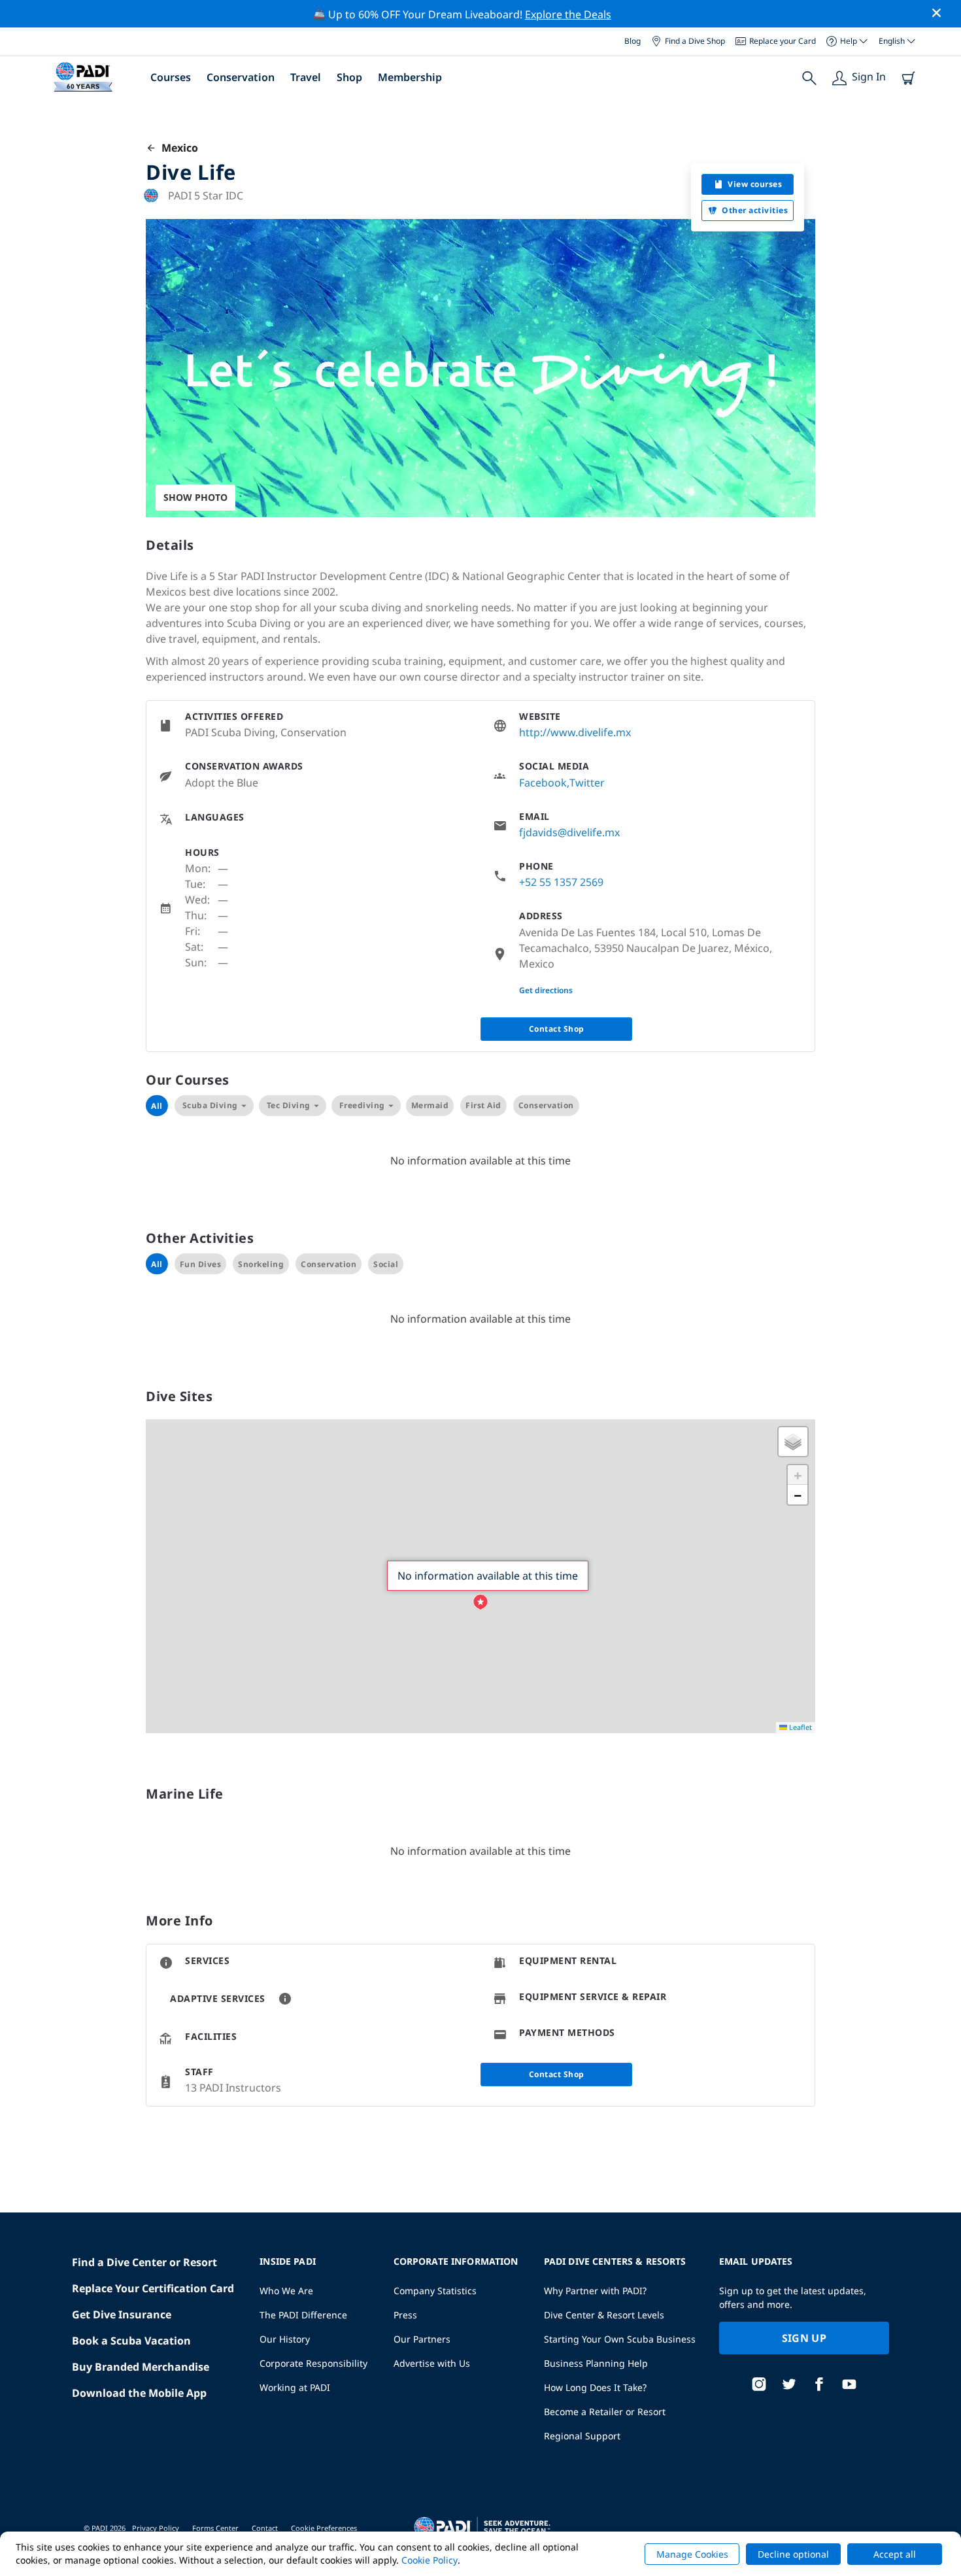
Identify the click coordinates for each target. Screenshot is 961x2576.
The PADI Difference (303, 2315)
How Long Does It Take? (595, 2387)
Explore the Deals (568, 14)
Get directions (546, 990)
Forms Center (215, 2528)
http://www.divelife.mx (575, 732)
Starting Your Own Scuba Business (620, 2339)
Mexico (177, 148)
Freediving (362, 1105)
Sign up (804, 2338)
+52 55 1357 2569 (561, 882)
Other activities (755, 210)
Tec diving (289, 1105)
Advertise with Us (432, 2363)
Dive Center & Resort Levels (604, 2315)
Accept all (895, 2554)
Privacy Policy (156, 2528)
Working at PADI (295, 2387)
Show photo (195, 497)
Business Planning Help (596, 2363)
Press (405, 2315)
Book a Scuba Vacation (131, 2341)
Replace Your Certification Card (153, 2288)
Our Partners (422, 2339)
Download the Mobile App (139, 2393)
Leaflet (800, 1727)
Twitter (587, 783)
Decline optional (793, 2554)
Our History (285, 2339)
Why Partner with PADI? (595, 2291)
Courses (171, 77)
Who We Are (286, 2291)
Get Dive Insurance (122, 2314)
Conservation (241, 77)
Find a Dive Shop (695, 41)
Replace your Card (783, 41)
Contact (265, 2528)
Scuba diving (210, 1105)
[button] (480, 1602)
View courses (755, 184)
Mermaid (430, 1105)
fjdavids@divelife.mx (569, 832)
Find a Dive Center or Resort (144, 2262)
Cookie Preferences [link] (324, 2528)
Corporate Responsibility (313, 2363)
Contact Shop (557, 1029)
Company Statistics (435, 2291)
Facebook (543, 783)
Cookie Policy (430, 2560)
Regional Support (582, 2436)
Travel (306, 77)
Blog (632, 41)
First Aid (483, 1105)
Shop (349, 77)
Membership (410, 77)
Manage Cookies (692, 2554)
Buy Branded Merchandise (141, 2367)
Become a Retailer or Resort (605, 2412)
